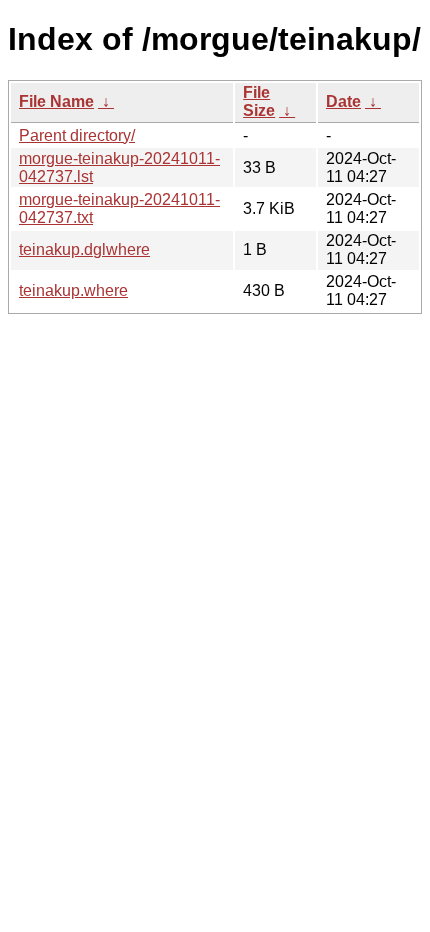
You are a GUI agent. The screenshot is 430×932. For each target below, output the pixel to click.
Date (343, 101)
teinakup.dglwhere (84, 249)
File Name (56, 101)
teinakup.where (73, 290)
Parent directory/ (77, 135)
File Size (259, 101)
